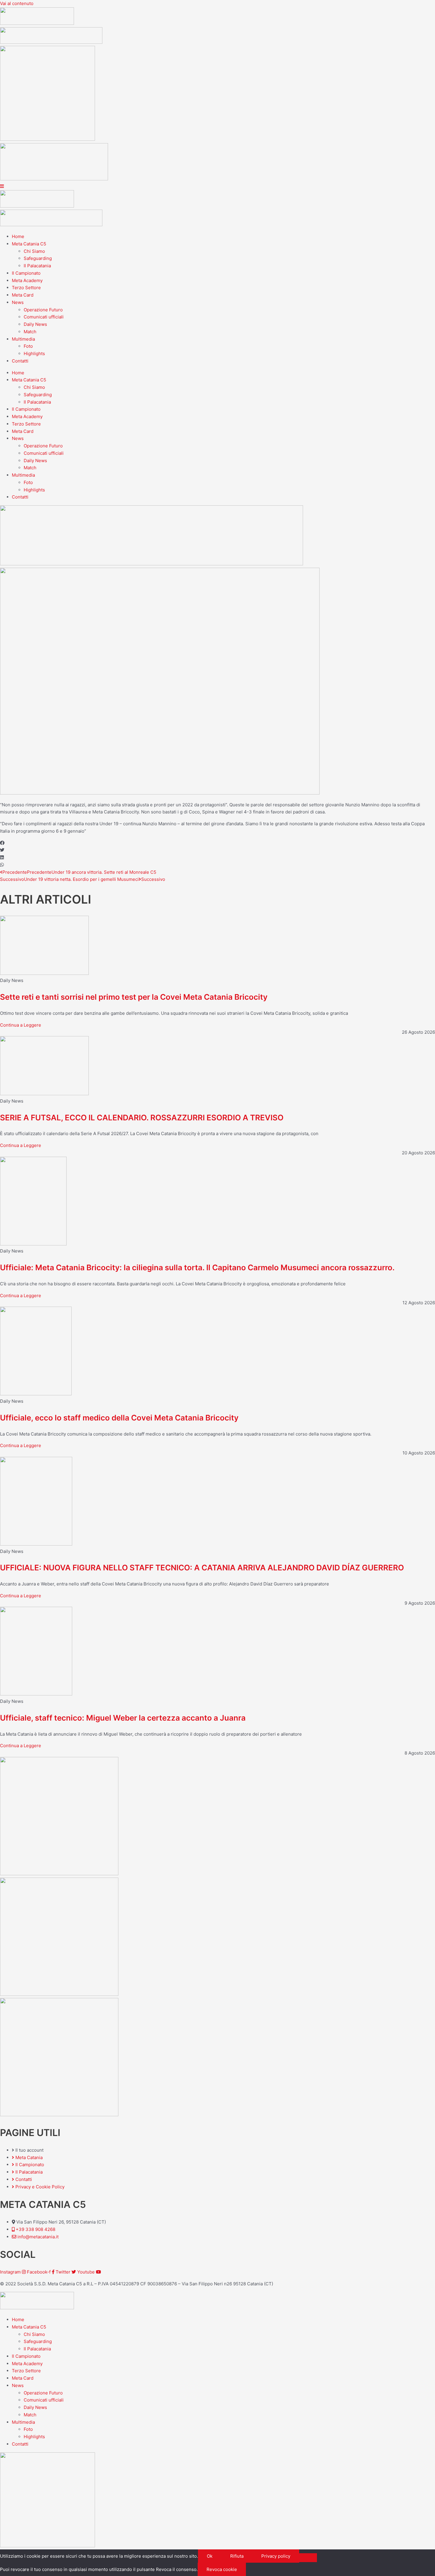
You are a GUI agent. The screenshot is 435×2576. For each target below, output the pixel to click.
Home (18, 236)
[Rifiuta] (308, 2558)
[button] (217, 843)
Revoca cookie (222, 2569)
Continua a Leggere (21, 1025)
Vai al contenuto (17, 3)
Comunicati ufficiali (44, 317)
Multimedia (23, 339)
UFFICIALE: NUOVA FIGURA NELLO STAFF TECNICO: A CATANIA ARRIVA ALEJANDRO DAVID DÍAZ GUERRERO (202, 1568)
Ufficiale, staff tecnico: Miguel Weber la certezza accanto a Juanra (123, 1718)
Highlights (34, 353)
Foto (28, 346)
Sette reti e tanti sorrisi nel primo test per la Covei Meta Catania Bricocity (134, 997)
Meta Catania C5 (29, 244)
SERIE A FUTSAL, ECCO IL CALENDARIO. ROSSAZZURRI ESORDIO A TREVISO (142, 1118)
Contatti (20, 361)
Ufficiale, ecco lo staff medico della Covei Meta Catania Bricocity (119, 1418)
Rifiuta (237, 2556)
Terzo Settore (26, 288)
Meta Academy (27, 280)
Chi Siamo (34, 251)
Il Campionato (26, 273)
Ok (210, 2556)
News (18, 302)
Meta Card (23, 295)
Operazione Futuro (43, 310)
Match (30, 332)
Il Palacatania (37, 266)
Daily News (35, 324)
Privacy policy (276, 2556)
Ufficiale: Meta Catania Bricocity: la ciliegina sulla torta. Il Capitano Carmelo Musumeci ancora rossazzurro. (197, 1267)
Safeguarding (38, 258)
